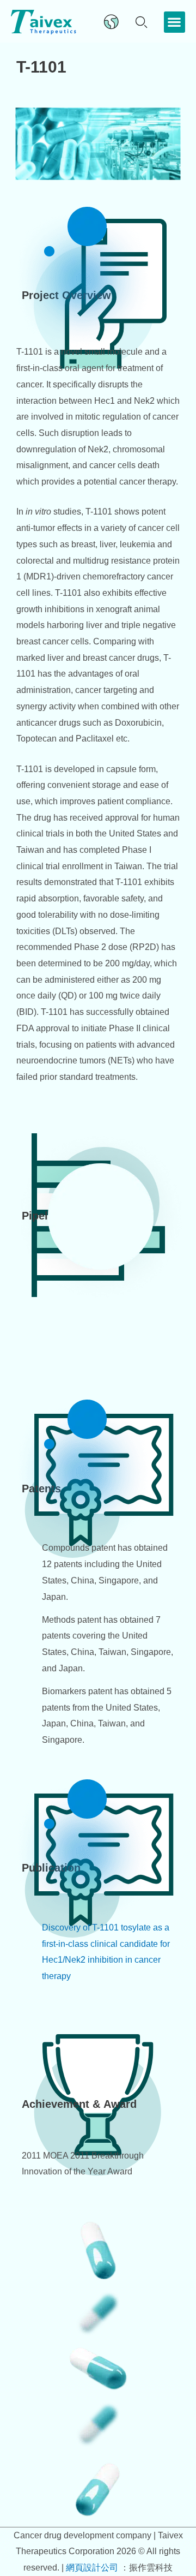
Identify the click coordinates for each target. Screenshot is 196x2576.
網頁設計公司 (93, 2568)
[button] (174, 22)
